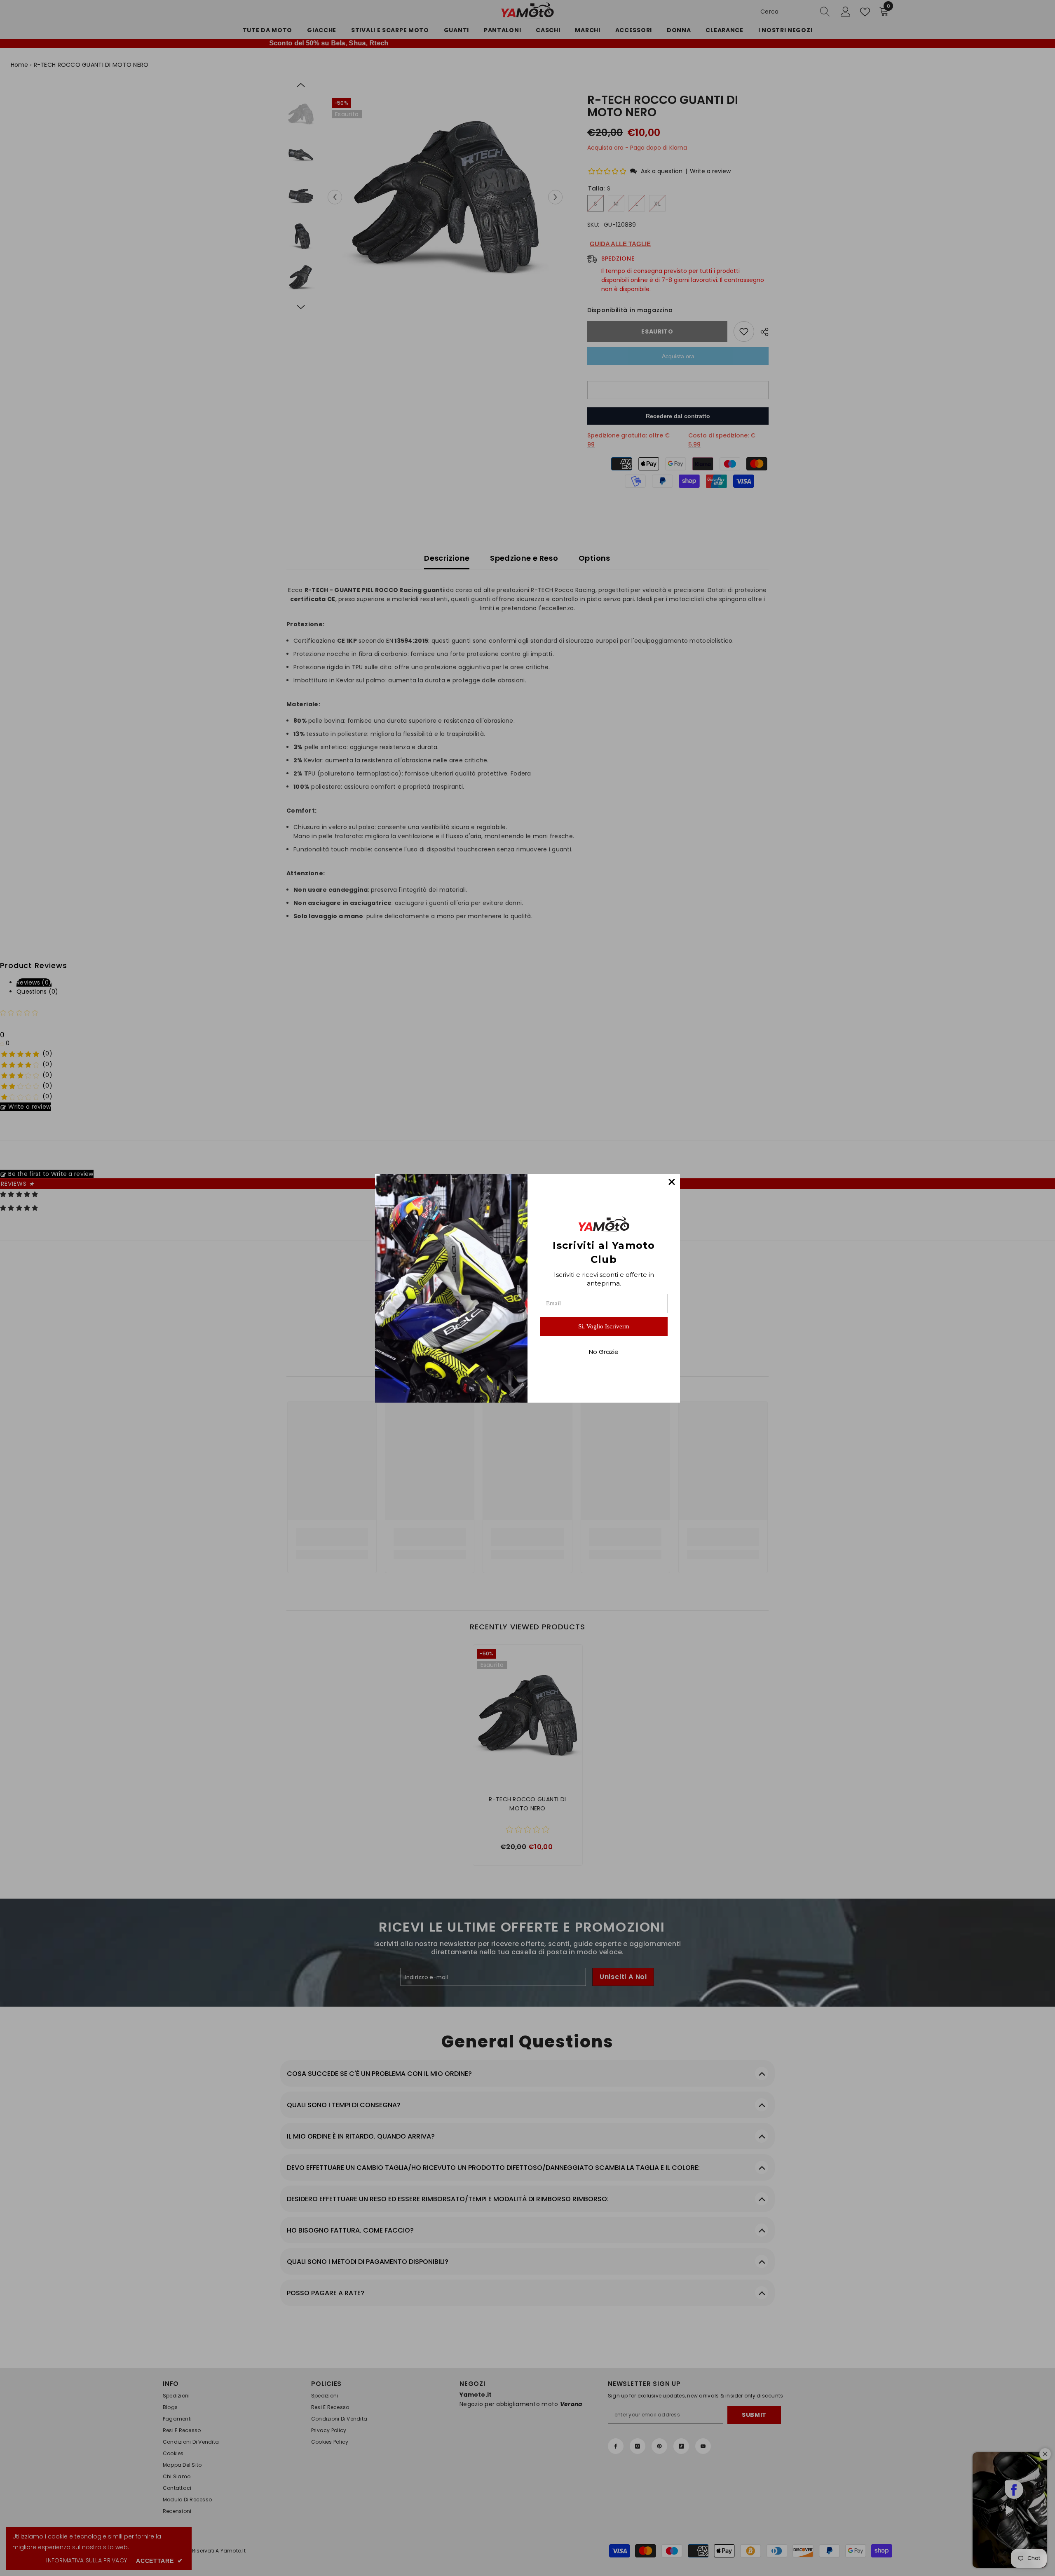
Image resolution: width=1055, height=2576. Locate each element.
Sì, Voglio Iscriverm (604, 1326)
